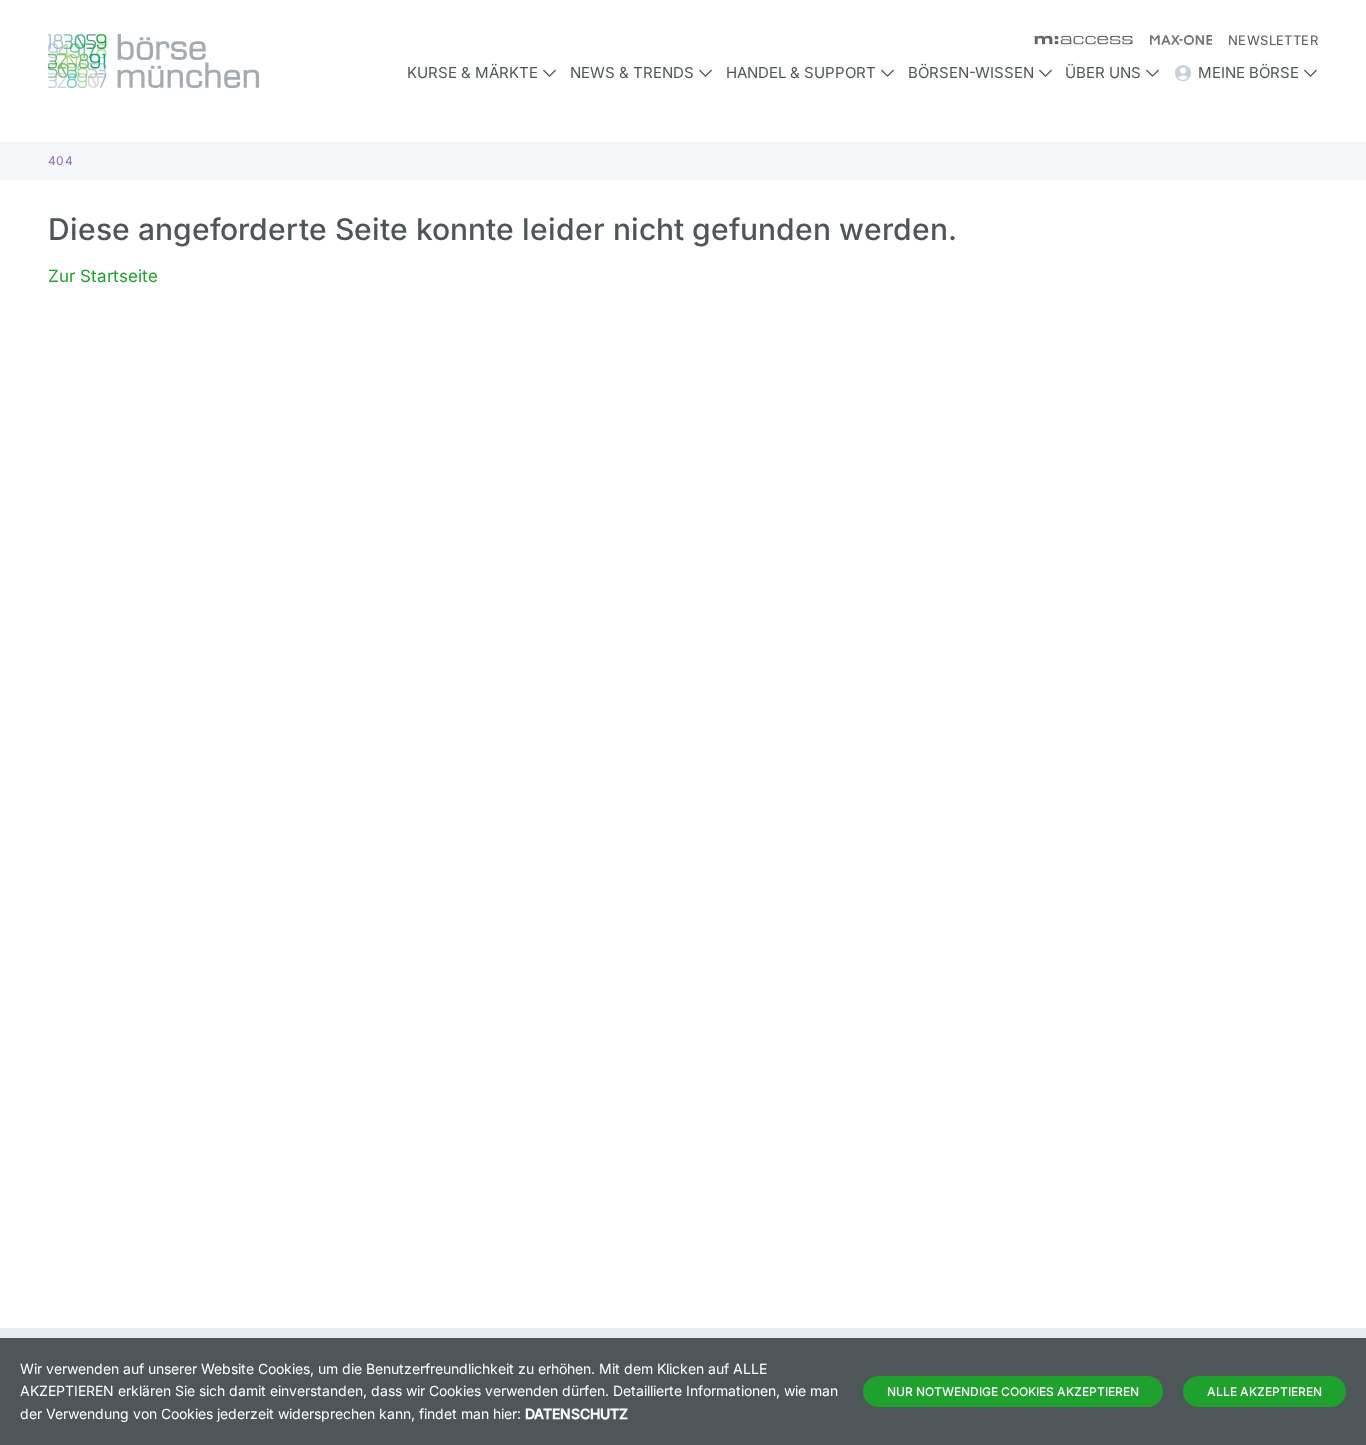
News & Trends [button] (632, 72)
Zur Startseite (103, 276)
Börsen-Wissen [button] (971, 72)
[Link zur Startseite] (198, 61)
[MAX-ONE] (1172, 40)
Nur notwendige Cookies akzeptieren (1013, 1391)
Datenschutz (576, 1413)
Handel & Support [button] (801, 72)
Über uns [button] (1103, 72)
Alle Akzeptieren (1264, 1391)
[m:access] (1075, 40)
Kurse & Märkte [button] (472, 72)
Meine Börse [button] (1248, 72)
